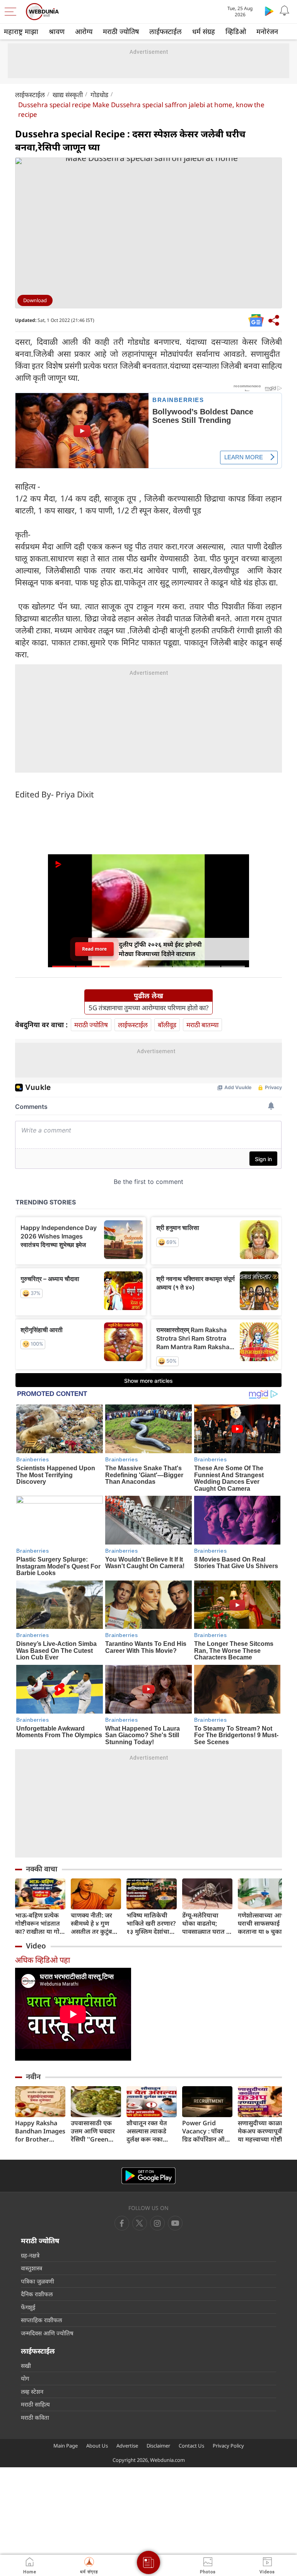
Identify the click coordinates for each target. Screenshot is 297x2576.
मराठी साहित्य (35, 2404)
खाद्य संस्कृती (68, 95)
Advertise (127, 2446)
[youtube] (157, 2223)
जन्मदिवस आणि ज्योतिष (47, 2333)
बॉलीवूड (167, 1025)
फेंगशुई (28, 2307)
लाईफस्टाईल (166, 31)
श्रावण (57, 31)
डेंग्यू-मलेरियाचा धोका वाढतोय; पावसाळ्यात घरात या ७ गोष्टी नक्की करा (207, 1923)
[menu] (12, 12)
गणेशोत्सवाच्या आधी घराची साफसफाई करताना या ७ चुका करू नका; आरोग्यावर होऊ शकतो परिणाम (263, 1923)
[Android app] (148, 2176)
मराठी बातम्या (202, 1025)
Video (36, 1946)
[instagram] (175, 2223)
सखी (26, 2366)
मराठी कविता (35, 2417)
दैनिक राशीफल (37, 2294)
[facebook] (122, 2223)
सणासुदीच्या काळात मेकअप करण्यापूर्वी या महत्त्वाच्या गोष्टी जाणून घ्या (262, 2131)
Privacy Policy (228, 2446)
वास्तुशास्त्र (32, 2268)
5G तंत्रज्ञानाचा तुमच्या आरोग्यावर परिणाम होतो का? (148, 1008)
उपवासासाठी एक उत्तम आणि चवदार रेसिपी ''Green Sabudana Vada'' (95, 2131)
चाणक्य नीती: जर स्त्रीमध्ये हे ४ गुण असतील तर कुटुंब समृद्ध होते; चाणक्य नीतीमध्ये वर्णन (93, 1923)
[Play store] (269, 11)
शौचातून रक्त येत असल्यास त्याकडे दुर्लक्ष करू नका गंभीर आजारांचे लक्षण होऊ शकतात (150, 2131)
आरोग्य (84, 31)
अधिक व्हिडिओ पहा (43, 1960)
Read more (94, 949)
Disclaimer (158, 2446)
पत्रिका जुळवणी (38, 2281)
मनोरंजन (267, 31)
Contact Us (191, 2446)
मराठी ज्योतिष (121, 31)
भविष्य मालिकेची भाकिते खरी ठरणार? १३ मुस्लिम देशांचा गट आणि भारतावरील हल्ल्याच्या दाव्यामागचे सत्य (151, 1923)
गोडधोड (99, 95)
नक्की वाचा (42, 1869)
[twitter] (140, 2223)
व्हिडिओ (236, 31)
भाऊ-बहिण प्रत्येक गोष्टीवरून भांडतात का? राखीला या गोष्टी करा (40, 1923)
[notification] (285, 11)
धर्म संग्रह (204, 31)
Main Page (66, 2446)
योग (25, 2378)
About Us (97, 2446)
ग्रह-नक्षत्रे (30, 2255)
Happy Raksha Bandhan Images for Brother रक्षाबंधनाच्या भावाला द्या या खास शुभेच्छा (40, 2131)
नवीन (33, 2077)
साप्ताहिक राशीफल (41, 2320)
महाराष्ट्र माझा (21, 31)
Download (35, 300)
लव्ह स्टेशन (32, 2391)
